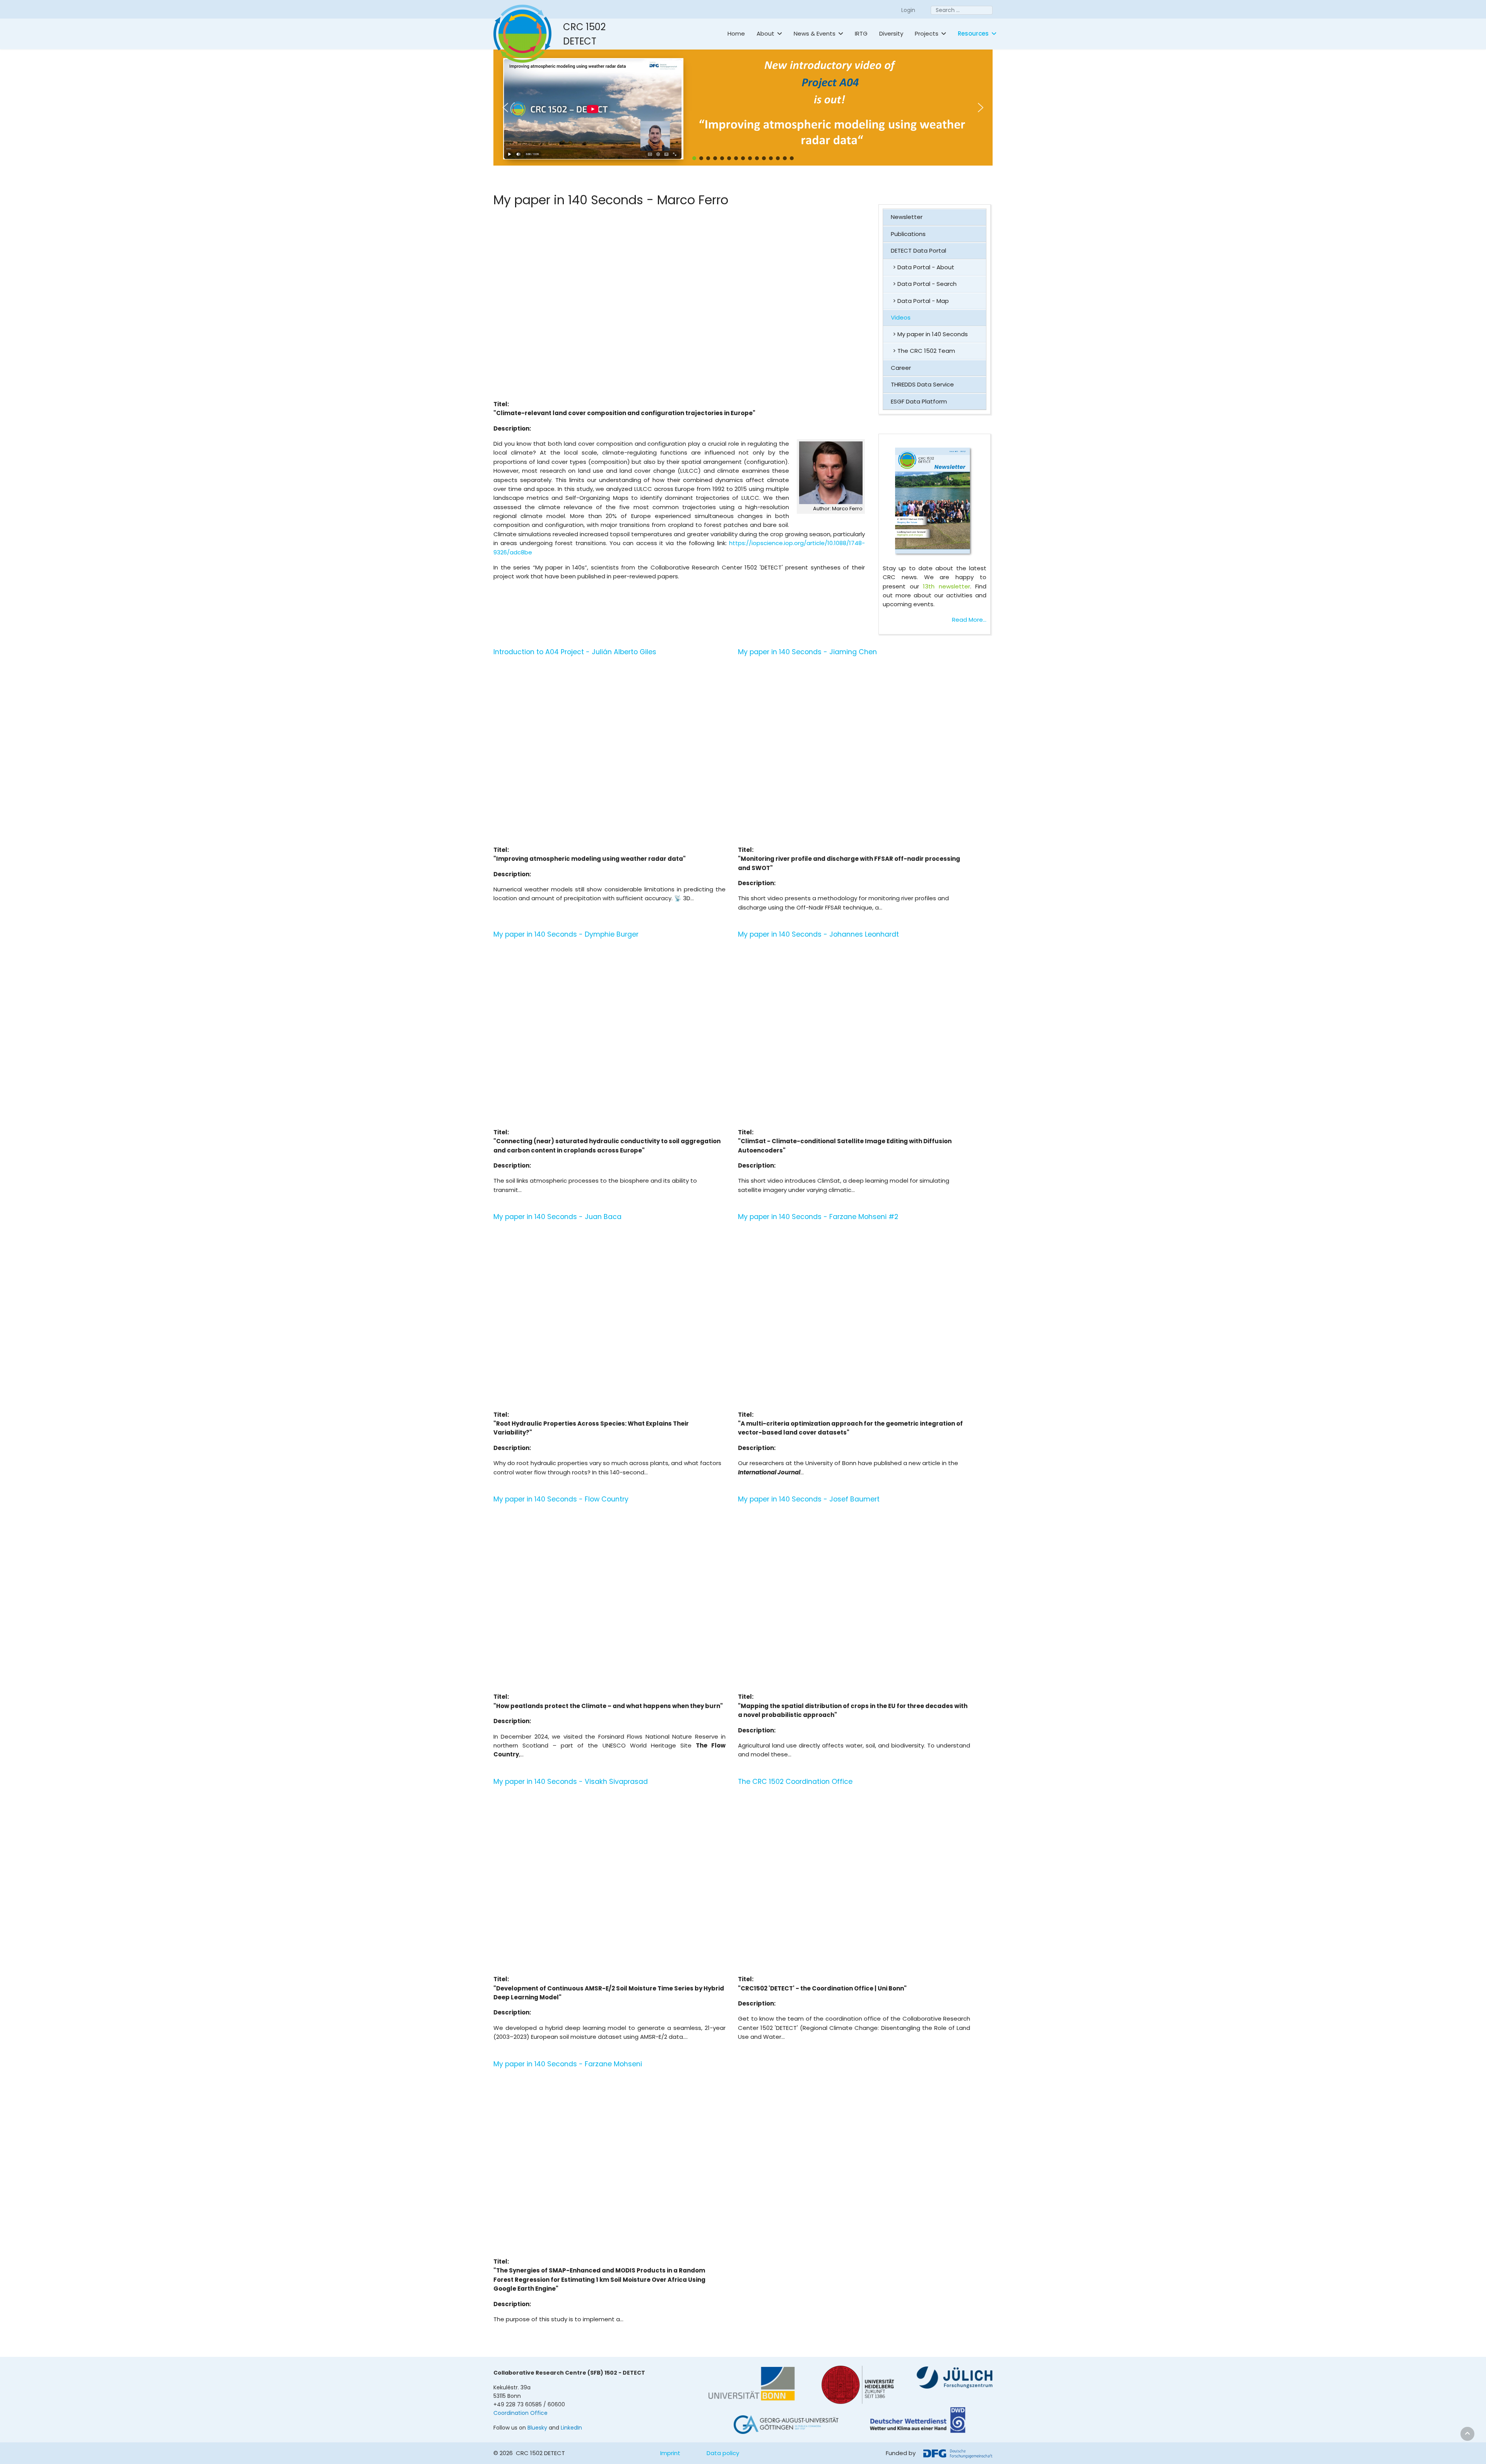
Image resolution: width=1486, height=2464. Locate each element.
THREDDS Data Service (922, 384)
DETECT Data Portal (918, 251)
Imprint (670, 2453)
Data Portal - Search (927, 284)
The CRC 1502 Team (926, 351)
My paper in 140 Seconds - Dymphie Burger (566, 934)
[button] (798, 108)
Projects (927, 33)
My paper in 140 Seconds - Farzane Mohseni (568, 2064)
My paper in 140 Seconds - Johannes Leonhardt (818, 934)
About (765, 33)
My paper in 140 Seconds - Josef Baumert (809, 1499)
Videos (901, 317)
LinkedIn (571, 2428)
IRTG (861, 33)
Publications (908, 234)
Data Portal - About (926, 267)
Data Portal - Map (923, 301)
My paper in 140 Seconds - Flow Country (561, 1499)
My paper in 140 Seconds (933, 334)
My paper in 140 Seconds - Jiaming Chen (807, 652)
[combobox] (962, 10)
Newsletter (907, 217)
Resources (973, 33)
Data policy (723, 2453)
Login (908, 10)
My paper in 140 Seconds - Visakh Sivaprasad (571, 1782)
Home (736, 33)
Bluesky (537, 2428)
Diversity (891, 33)
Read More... (969, 620)
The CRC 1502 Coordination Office (795, 1782)
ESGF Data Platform (919, 401)
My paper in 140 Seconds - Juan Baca (557, 1217)
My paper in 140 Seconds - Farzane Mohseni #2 (818, 1217)
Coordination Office (520, 2413)
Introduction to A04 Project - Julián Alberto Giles (575, 652)
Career (901, 368)
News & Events (815, 33)
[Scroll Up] (1467, 2434)
